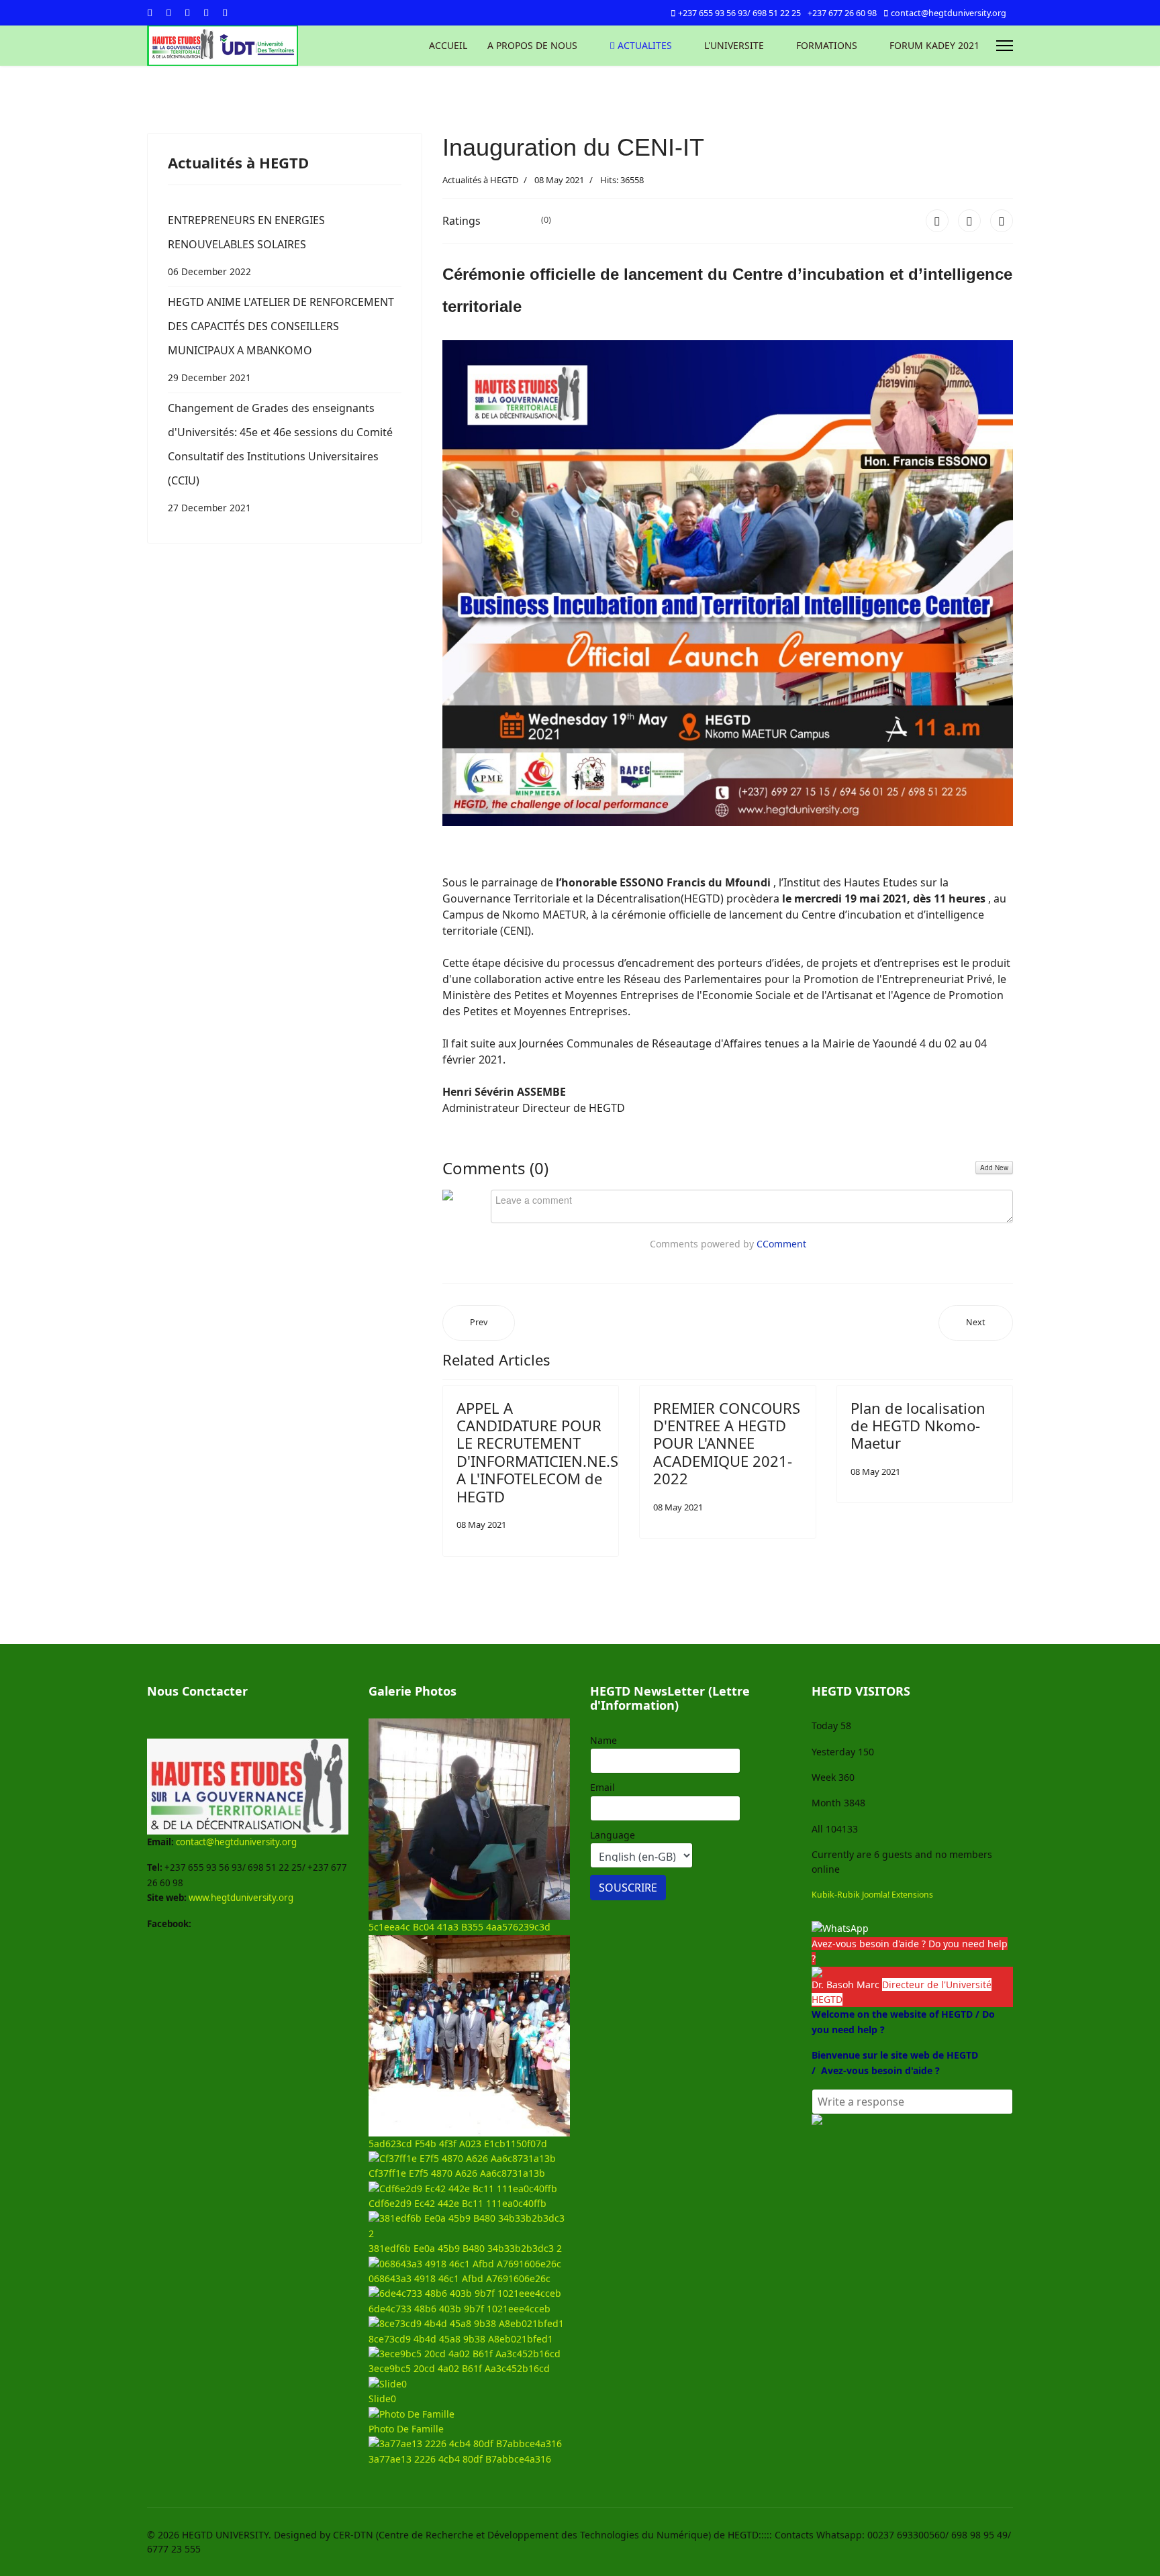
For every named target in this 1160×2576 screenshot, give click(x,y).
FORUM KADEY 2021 (934, 45)
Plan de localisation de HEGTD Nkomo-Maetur (918, 1426)
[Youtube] (187, 12)
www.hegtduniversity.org (241, 1898)
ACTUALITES (643, 45)
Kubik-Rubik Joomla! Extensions (872, 1895)
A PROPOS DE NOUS (532, 45)
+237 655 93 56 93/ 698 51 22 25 (739, 13)
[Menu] (1005, 46)
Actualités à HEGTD (480, 180)
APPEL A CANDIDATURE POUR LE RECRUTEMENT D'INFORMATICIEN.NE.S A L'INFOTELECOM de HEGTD (537, 1452)
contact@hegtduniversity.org (949, 13)
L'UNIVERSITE (734, 45)
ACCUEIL (448, 45)
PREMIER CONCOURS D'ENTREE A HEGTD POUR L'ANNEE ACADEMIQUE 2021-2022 (727, 1443)
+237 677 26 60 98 (842, 13)
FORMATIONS (827, 45)
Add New (994, 1168)
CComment (781, 1244)
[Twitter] (168, 12)
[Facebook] (150, 12)
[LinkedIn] (1002, 221)
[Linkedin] (206, 12)
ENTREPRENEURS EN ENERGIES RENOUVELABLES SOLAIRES (246, 245)
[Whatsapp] (225, 12)
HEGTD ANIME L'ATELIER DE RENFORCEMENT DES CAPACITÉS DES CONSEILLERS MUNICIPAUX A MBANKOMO (281, 339)
